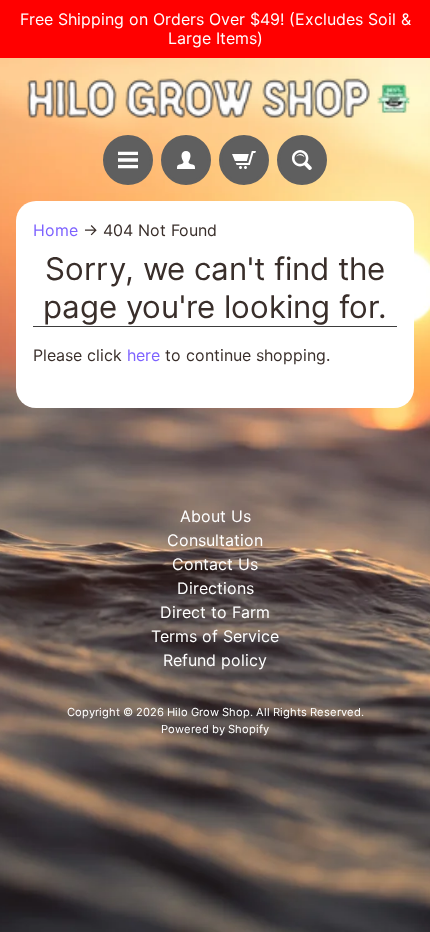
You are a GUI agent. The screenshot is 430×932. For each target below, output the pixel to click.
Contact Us (215, 564)
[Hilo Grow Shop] (215, 96)
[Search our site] (302, 160)
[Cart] (244, 160)
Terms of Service (215, 636)
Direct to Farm (215, 612)
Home (55, 230)
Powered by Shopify (215, 729)
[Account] (186, 160)
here (143, 355)
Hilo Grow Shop (208, 712)
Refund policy (215, 660)
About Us (215, 516)
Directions (215, 588)
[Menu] (128, 160)
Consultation (215, 540)
